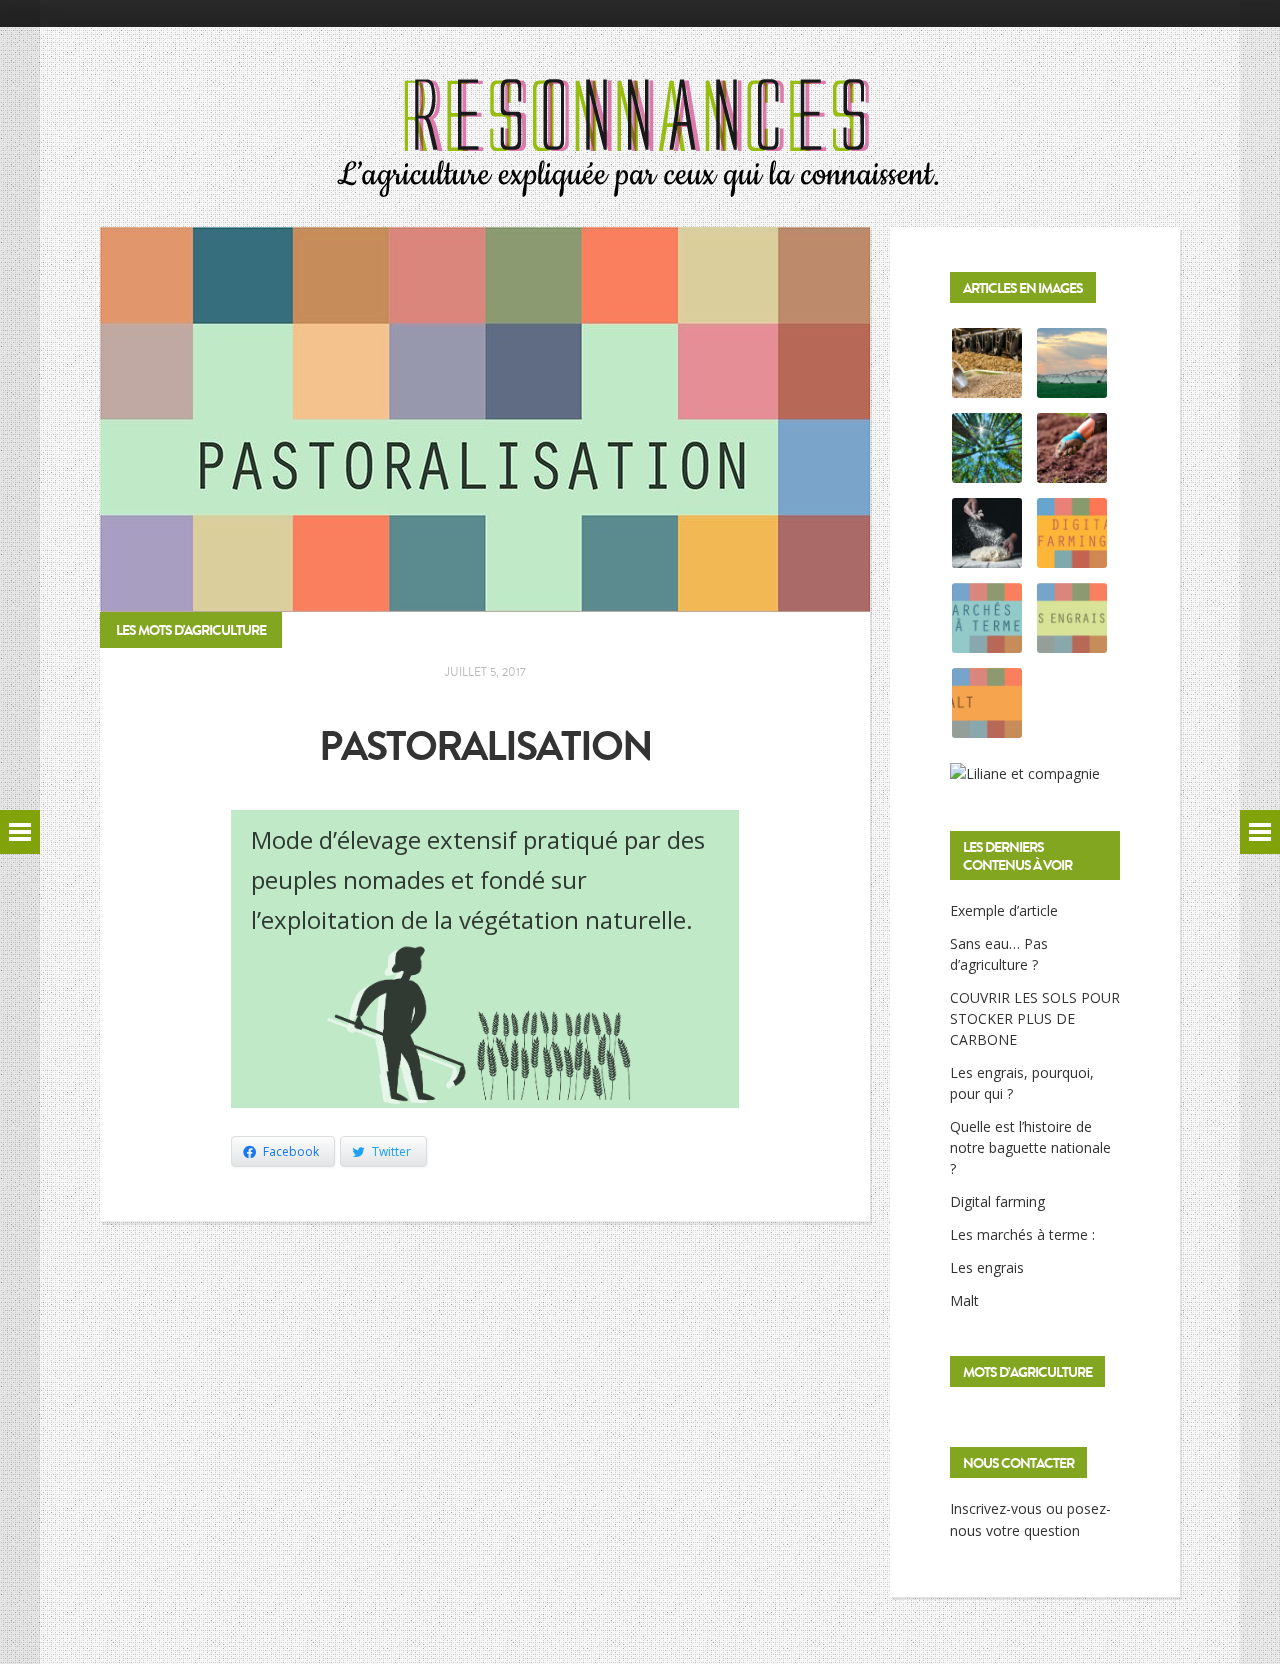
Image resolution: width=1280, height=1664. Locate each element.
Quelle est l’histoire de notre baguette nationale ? (1030, 1147)
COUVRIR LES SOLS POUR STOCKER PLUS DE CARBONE (1035, 1018)
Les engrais (987, 1267)
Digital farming (997, 1201)
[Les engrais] (1072, 641)
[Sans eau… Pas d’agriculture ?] (1072, 386)
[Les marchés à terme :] (987, 641)
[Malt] (987, 726)
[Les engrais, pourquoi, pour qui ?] (1072, 471)
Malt (964, 1300)
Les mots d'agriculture (191, 630)
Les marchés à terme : (1022, 1234)
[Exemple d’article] (987, 386)
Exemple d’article (1004, 910)
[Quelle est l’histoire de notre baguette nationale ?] (987, 556)
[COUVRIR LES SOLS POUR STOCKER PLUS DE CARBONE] (987, 471)
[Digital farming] (1072, 556)
